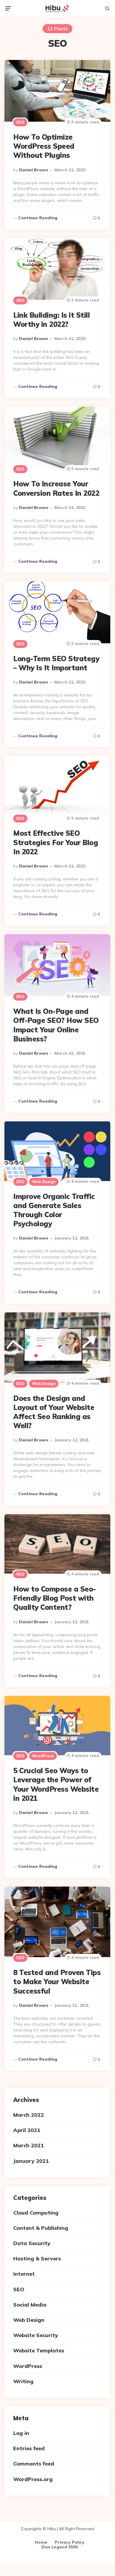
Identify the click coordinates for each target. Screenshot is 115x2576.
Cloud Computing (36, 2213)
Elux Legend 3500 (60, 2547)
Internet (24, 2274)
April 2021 (27, 2130)
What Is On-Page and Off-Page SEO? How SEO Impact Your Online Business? (56, 1025)
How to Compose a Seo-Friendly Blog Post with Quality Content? (55, 1598)
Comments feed (34, 2464)
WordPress (43, 1756)
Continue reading (38, 218)
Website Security (36, 2335)
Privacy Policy (70, 2542)
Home (41, 2542)
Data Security (32, 2243)
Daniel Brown (33, 170)
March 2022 (29, 2115)
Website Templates (39, 2350)
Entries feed (29, 2448)
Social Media (30, 2305)
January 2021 (31, 2161)
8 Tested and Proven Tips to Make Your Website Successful (57, 1982)
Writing (23, 2381)
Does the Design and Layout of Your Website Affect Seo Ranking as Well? (54, 1412)
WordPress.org (33, 2479)
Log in (21, 2433)
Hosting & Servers (37, 2258)
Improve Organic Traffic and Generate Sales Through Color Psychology (54, 1210)
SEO (20, 122)
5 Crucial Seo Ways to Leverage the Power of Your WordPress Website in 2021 (56, 1784)
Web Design (44, 1182)
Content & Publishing (41, 2228)
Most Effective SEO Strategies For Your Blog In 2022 (56, 842)
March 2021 (29, 2145)
